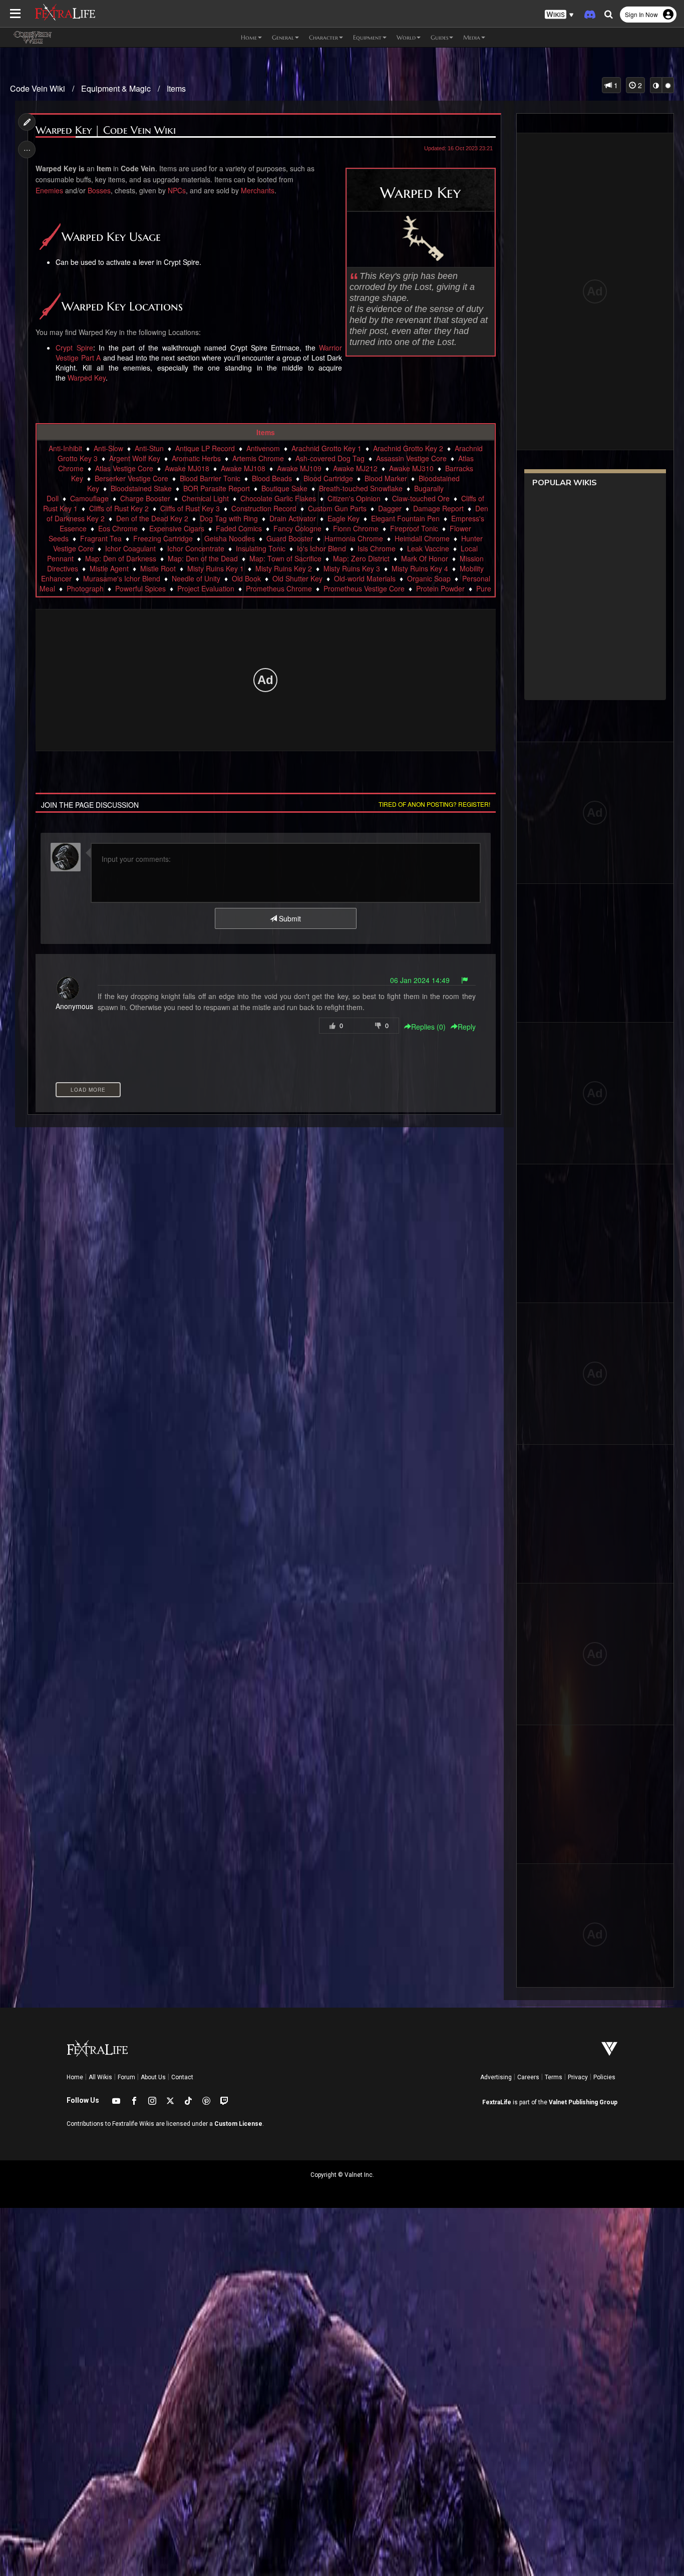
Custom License (238, 2124)
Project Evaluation (206, 588)
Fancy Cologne (297, 528)
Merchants (258, 190)
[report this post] (465, 980)
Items (176, 88)
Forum (126, 2077)
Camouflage (89, 498)
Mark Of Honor (425, 558)
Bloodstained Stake (141, 488)
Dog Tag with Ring (229, 518)
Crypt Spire (74, 348)
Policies (604, 2077)
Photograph (85, 588)
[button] (559, 15)
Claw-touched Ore (421, 498)
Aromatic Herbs (196, 458)
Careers (528, 2077)
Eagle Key (344, 518)
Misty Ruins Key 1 (216, 568)
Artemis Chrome (258, 458)
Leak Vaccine (428, 548)
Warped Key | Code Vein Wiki (106, 130)
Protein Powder (440, 588)
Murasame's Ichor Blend (122, 578)
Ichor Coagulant (130, 548)
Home (75, 2077)
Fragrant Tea (101, 538)
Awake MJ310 (411, 468)
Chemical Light (205, 498)
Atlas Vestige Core (124, 468)
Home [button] (249, 37)
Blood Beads (272, 478)
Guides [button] (439, 37)
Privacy (578, 2077)
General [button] (283, 37)
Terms (554, 2077)
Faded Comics (239, 528)
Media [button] (472, 37)
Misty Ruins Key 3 (352, 568)
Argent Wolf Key (135, 458)
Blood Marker (386, 478)
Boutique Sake (284, 488)
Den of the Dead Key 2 (152, 518)
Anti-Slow (108, 448)
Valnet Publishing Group (583, 2102)
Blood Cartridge (328, 478)
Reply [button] (467, 1027)
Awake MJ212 (355, 468)
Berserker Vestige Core (131, 478)
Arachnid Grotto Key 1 (326, 448)
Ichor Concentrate (196, 548)
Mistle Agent (109, 568)
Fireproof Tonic (414, 528)
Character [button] (323, 37)
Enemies (49, 190)
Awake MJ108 (243, 468)
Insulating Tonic (261, 548)
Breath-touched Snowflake (361, 488)
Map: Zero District (361, 558)
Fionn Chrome (356, 528)
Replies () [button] (428, 1027)
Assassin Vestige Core (411, 458)
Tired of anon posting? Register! (434, 804)
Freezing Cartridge (163, 538)
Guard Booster (290, 538)
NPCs (177, 190)
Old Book (246, 578)
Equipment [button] (367, 37)
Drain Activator (293, 518)
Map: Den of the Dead (203, 558)
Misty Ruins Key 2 (284, 568)
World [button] (406, 37)
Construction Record (264, 508)
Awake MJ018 (187, 468)
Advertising (496, 2077)
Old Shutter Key (297, 578)
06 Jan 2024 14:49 (420, 980)
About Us (153, 2077)
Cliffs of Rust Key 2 (119, 508)
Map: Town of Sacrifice (285, 558)
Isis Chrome (377, 548)
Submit (289, 918)
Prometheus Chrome (279, 588)
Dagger (390, 508)
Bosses (99, 190)
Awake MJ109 (299, 468)
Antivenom (263, 448)
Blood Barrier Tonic (210, 478)
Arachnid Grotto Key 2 (408, 448)
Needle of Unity (196, 578)
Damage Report (438, 508)
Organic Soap (429, 578)
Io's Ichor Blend (321, 548)
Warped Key (87, 378)
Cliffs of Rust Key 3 (190, 508)
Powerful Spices (140, 588)
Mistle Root (158, 568)
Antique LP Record (205, 448)
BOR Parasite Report (217, 488)
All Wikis (100, 2077)
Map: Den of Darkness (121, 558)
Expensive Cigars (177, 528)
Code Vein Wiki (38, 88)
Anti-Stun (149, 448)
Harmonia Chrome (354, 538)
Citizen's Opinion (354, 498)
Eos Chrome (118, 528)
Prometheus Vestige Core (364, 588)
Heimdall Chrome (422, 538)
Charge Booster (145, 498)
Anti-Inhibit (65, 448)
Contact (182, 2077)
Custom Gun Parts (337, 508)
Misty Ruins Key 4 (420, 568)
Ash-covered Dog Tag (330, 458)
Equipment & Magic (116, 88)
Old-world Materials (365, 578)
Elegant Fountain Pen (405, 518)
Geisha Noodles (230, 538)
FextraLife (497, 2102)
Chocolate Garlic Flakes (278, 498)
